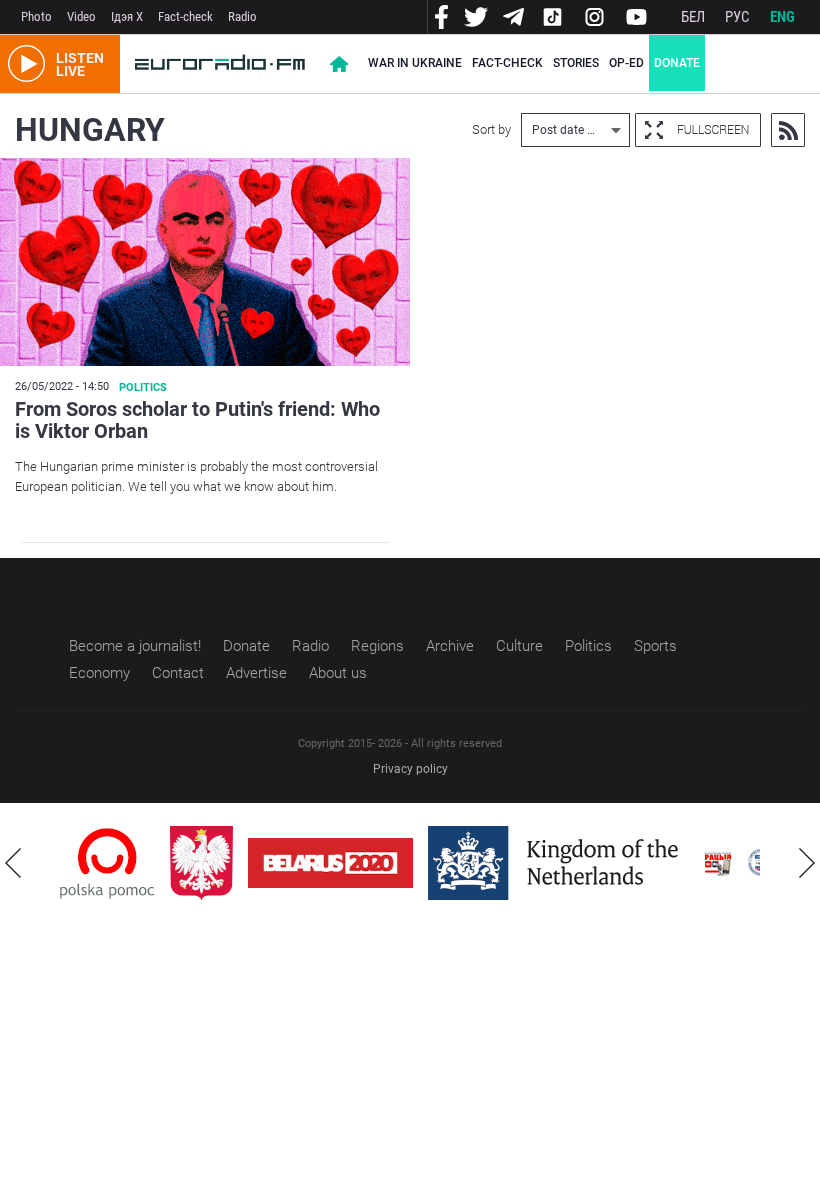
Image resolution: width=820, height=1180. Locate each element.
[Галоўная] (220, 64)
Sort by (491, 129)
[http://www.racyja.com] (718, 863)
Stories (576, 63)
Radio (242, 16)
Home (339, 64)
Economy (99, 673)
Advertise (256, 673)
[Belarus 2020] (330, 863)
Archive (450, 646)
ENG (782, 17)
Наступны (807, 863)
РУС (737, 17)
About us (338, 673)
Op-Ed (626, 63)
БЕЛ (693, 17)
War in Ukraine (415, 63)
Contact (178, 673)
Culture (519, 646)
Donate (677, 63)
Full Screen (698, 130)
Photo (36, 16)
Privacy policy (410, 769)
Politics (143, 387)
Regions (377, 646)
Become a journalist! (135, 646)
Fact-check (185, 16)
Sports (655, 646)
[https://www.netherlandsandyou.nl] (558, 863)
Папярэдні (13, 863)
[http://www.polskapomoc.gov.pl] (107, 863)
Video (81, 16)
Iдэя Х (127, 16)
